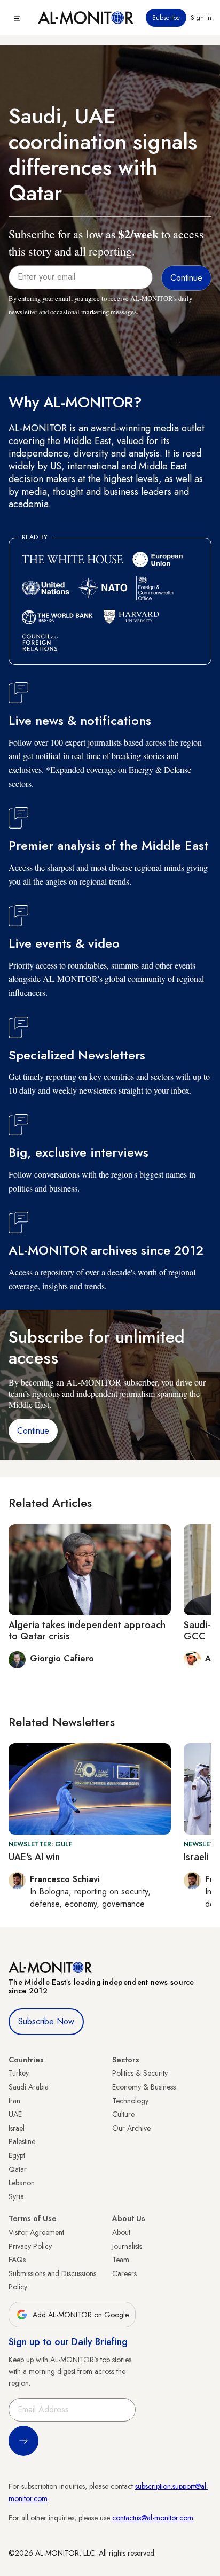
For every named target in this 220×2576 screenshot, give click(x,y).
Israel (17, 2128)
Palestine (22, 2141)
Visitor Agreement (36, 2232)
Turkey (19, 2073)
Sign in (201, 18)
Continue (33, 1431)
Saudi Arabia (29, 2087)
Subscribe (166, 18)
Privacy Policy (30, 2246)
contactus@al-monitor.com (153, 2518)
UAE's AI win (34, 1857)
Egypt (17, 2155)
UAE (15, 2114)
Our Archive (131, 2128)
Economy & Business (144, 2087)
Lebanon (22, 2183)
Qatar (18, 2169)
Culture (123, 2114)
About (121, 2232)
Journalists (127, 2246)
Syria (16, 2196)
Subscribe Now (46, 2021)
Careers (124, 2273)
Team (121, 2260)
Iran (14, 2101)
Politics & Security (140, 2073)
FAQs (17, 2260)
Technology (130, 2101)
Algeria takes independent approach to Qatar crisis (87, 1631)
